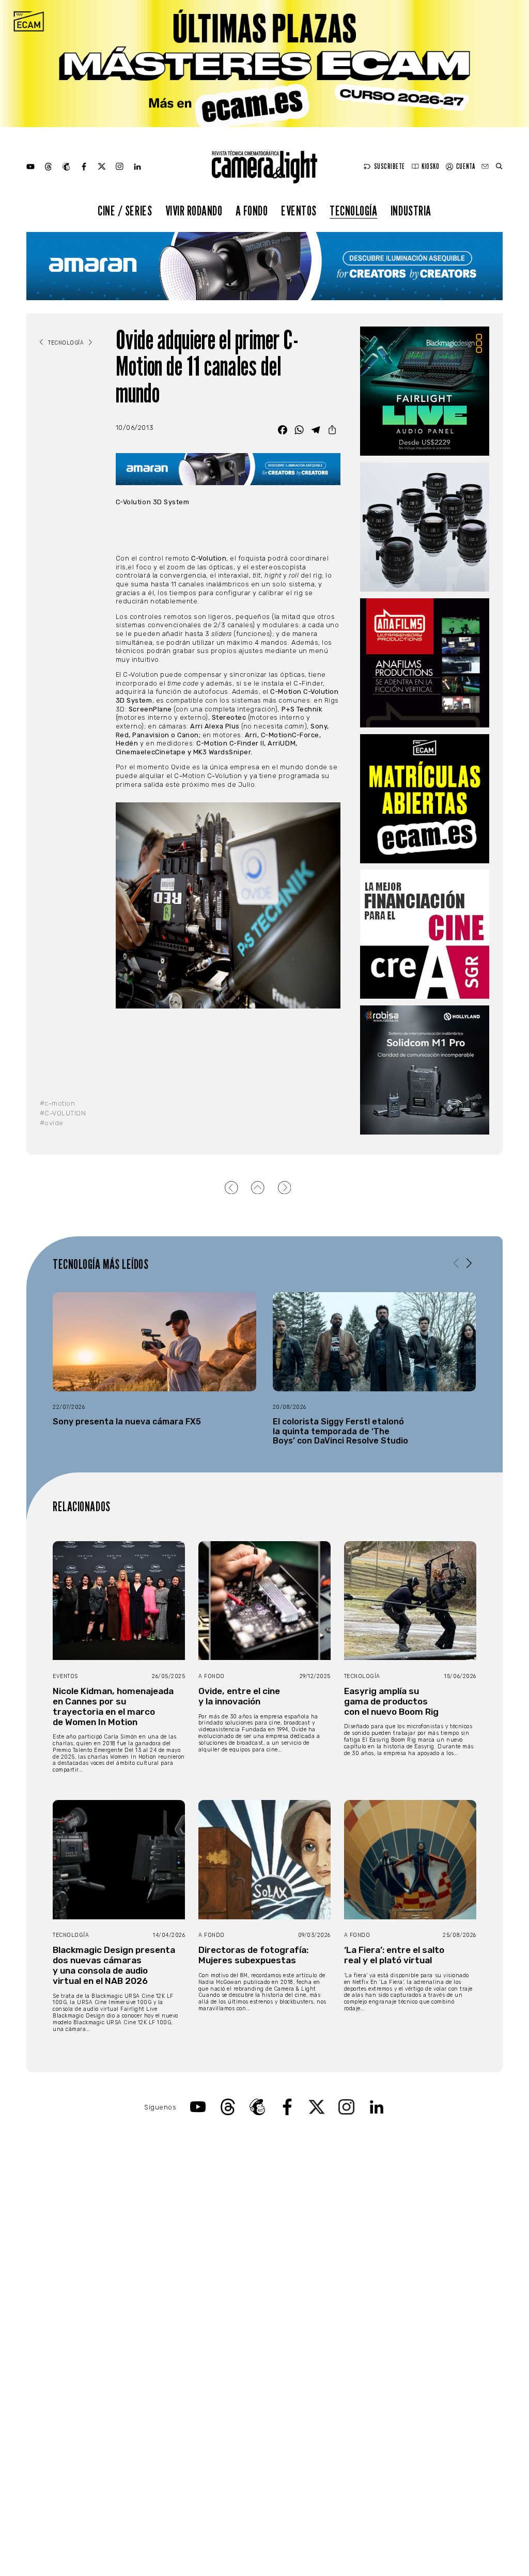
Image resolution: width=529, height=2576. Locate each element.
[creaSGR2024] (425, 934)
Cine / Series (125, 211)
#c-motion (58, 1103)
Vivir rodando (194, 211)
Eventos (299, 211)
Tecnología (353, 211)
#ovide (52, 1123)
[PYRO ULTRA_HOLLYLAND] (425, 1070)
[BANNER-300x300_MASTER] (425, 663)
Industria (411, 211)
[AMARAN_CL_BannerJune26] (264, 266)
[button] (469, 1263)
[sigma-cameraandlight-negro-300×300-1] (425, 527)
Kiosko (430, 166)
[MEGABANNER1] (264, 64)
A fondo (252, 211)
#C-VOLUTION (63, 1113)
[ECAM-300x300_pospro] (425, 799)
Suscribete (390, 166)
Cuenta (465, 166)
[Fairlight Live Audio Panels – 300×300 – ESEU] (425, 391)
